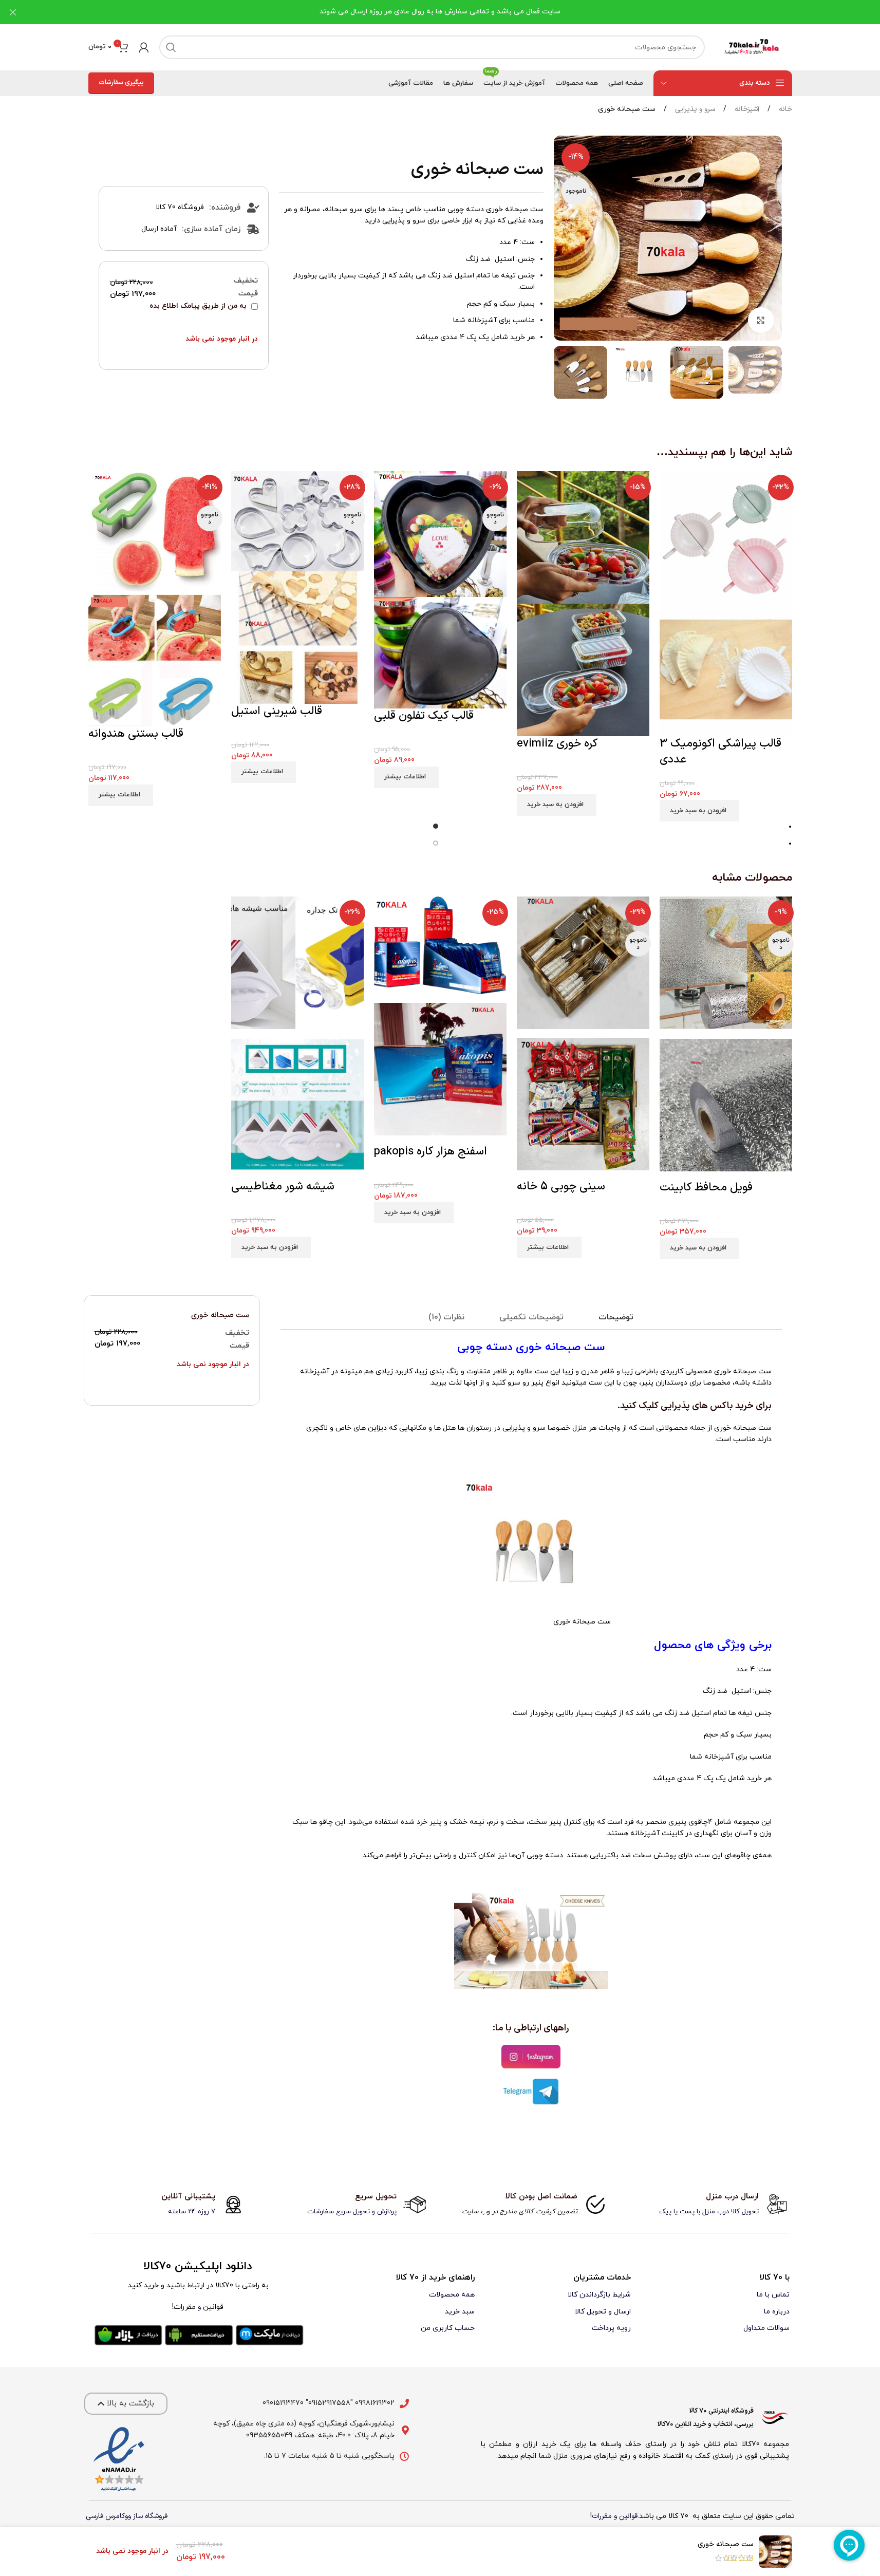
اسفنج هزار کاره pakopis (430, 1152)
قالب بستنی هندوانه (136, 734)
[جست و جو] (171, 47)
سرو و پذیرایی (694, 109)
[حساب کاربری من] (144, 47)
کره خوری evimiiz (557, 744)
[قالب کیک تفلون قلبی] (440, 534)
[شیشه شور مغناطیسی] (297, 967)
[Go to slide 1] (436, 827)
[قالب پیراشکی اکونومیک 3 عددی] (726, 537)
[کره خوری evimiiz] (583, 537)
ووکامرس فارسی (108, 2516)
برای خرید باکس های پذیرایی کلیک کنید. (694, 1406)
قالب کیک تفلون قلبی (424, 716)
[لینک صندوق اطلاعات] (712, 2205)
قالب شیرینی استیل (277, 711)
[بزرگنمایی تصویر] (761, 320)
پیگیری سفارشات (121, 83)
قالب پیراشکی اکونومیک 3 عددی (720, 752)
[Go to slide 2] (436, 844)
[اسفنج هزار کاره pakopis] (440, 949)
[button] (769, 372)
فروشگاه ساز (150, 2516)
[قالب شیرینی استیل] (297, 521)
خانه (784, 109)
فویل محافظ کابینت (706, 1188)
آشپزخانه (746, 109)
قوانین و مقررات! (614, 2516)
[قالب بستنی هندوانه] (155, 533)
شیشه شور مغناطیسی (283, 1187)
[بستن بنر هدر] (13, 12)
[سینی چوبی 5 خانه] (583, 967)
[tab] (616, 1318)
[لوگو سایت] (754, 47)
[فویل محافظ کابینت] (726, 967)
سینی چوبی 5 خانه (561, 1187)
